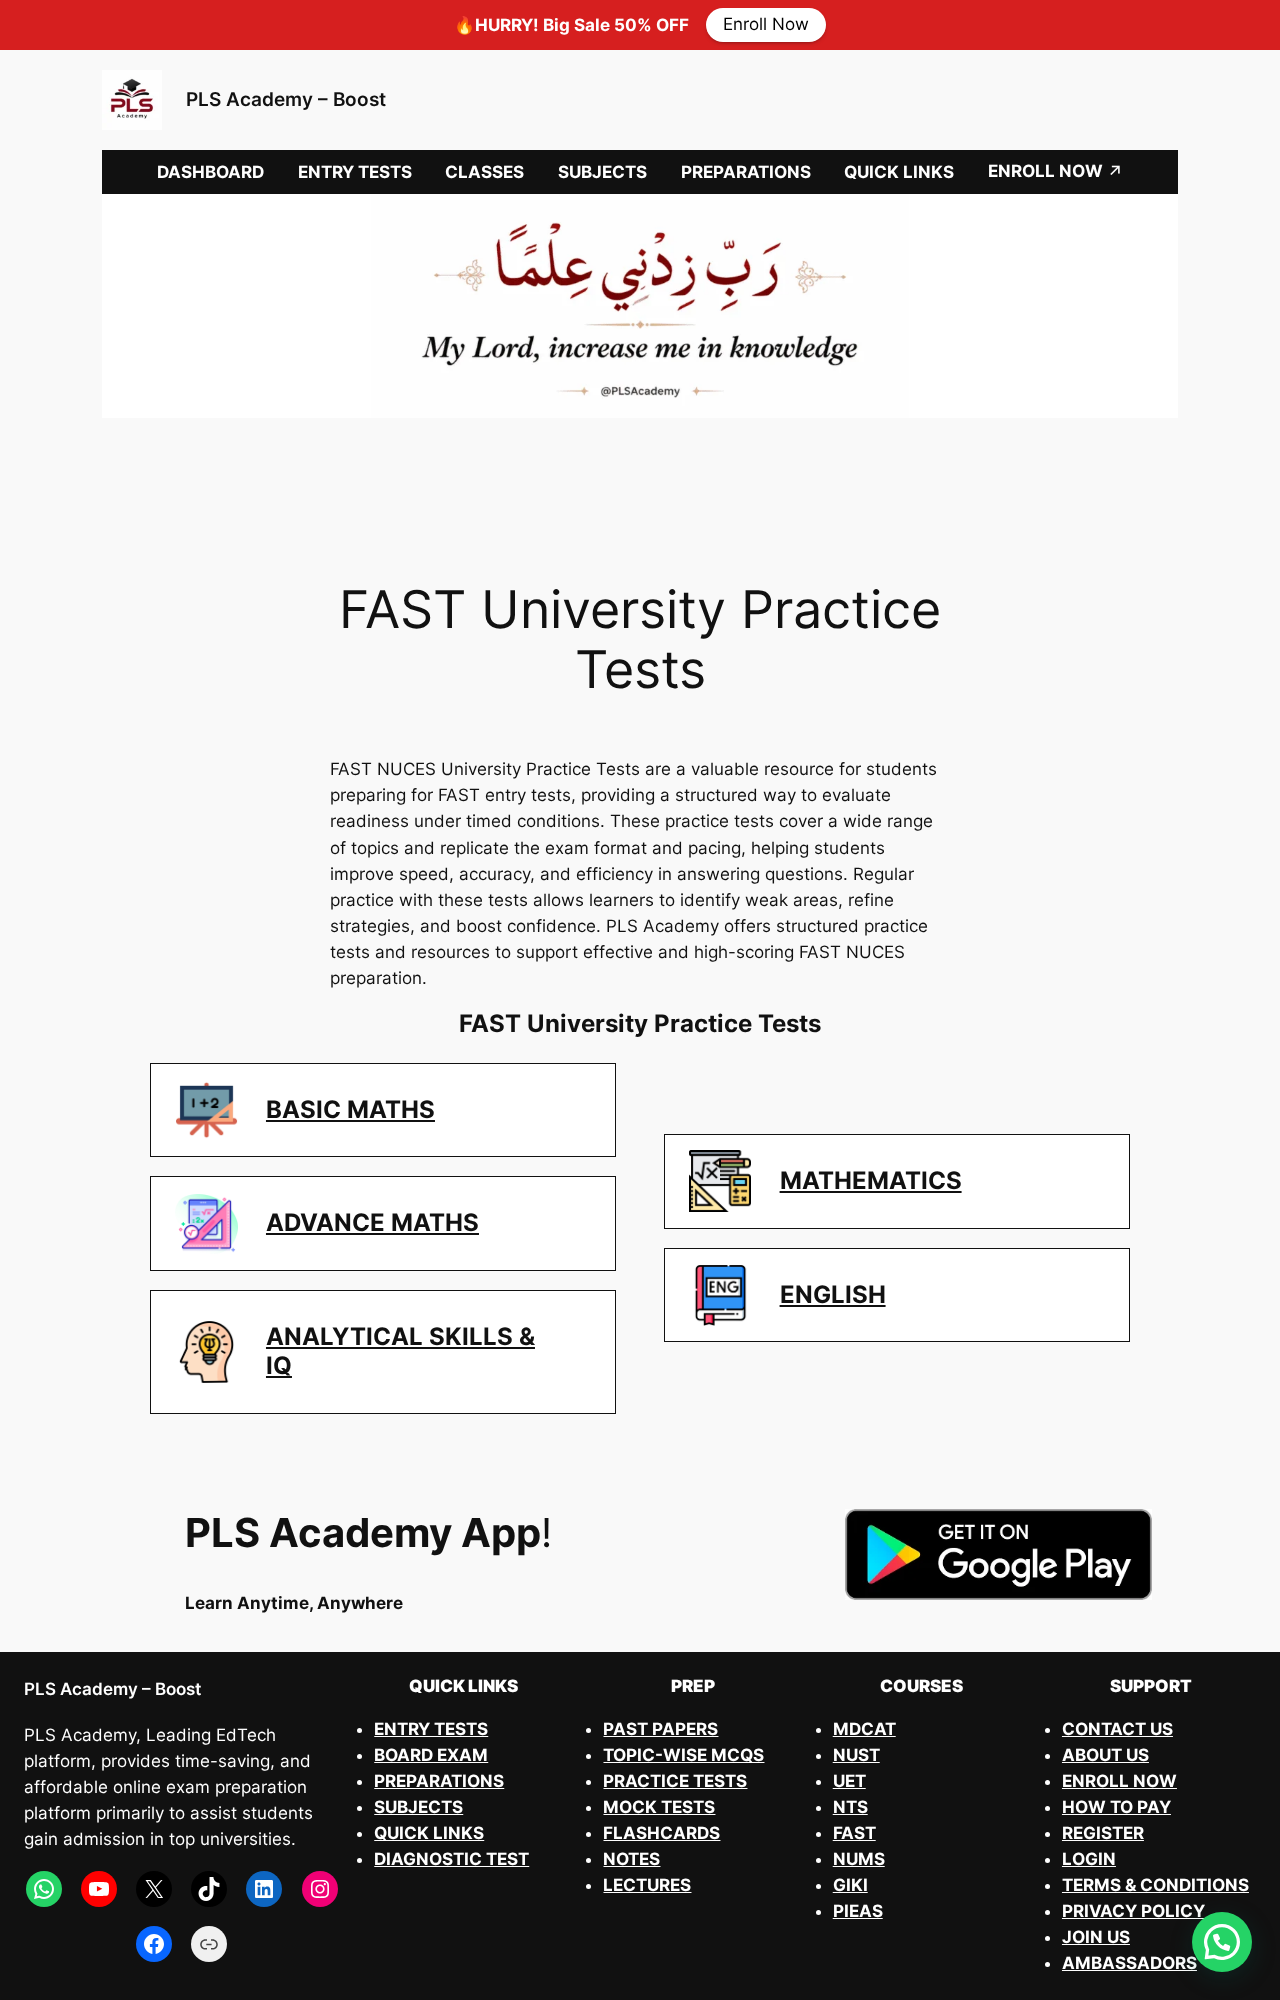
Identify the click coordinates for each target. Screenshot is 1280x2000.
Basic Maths (350, 1109)
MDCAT (864, 1729)
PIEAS (858, 1911)
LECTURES (647, 1885)
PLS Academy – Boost (286, 99)
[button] (1222, 1942)
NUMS (859, 1859)
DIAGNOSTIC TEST (451, 1859)
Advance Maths (372, 1222)
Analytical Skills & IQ (400, 1351)
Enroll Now (766, 25)
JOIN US (1096, 1937)
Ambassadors (1129, 1963)
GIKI (850, 1885)
